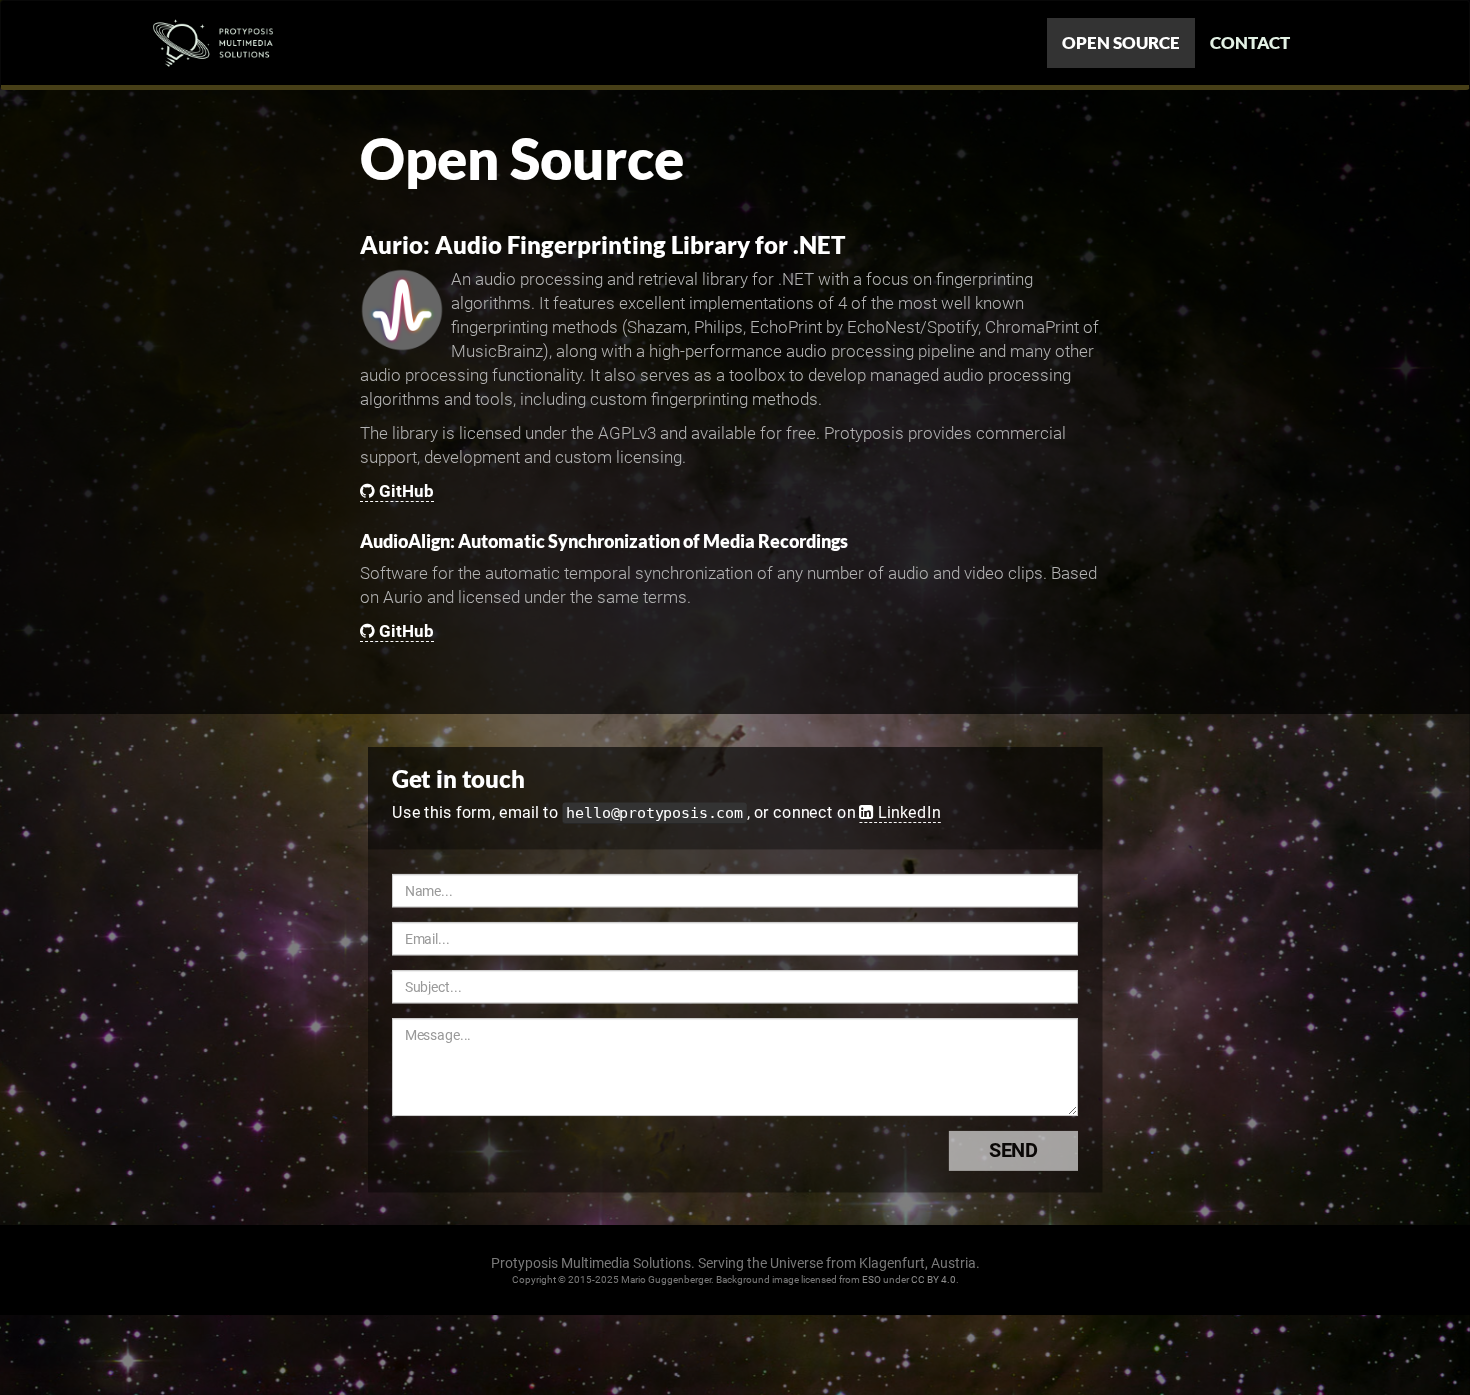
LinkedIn (909, 812)
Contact (1250, 42)
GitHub (406, 491)
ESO (871, 1279)
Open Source (1121, 42)
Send (1013, 1151)
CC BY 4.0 (933, 1279)
